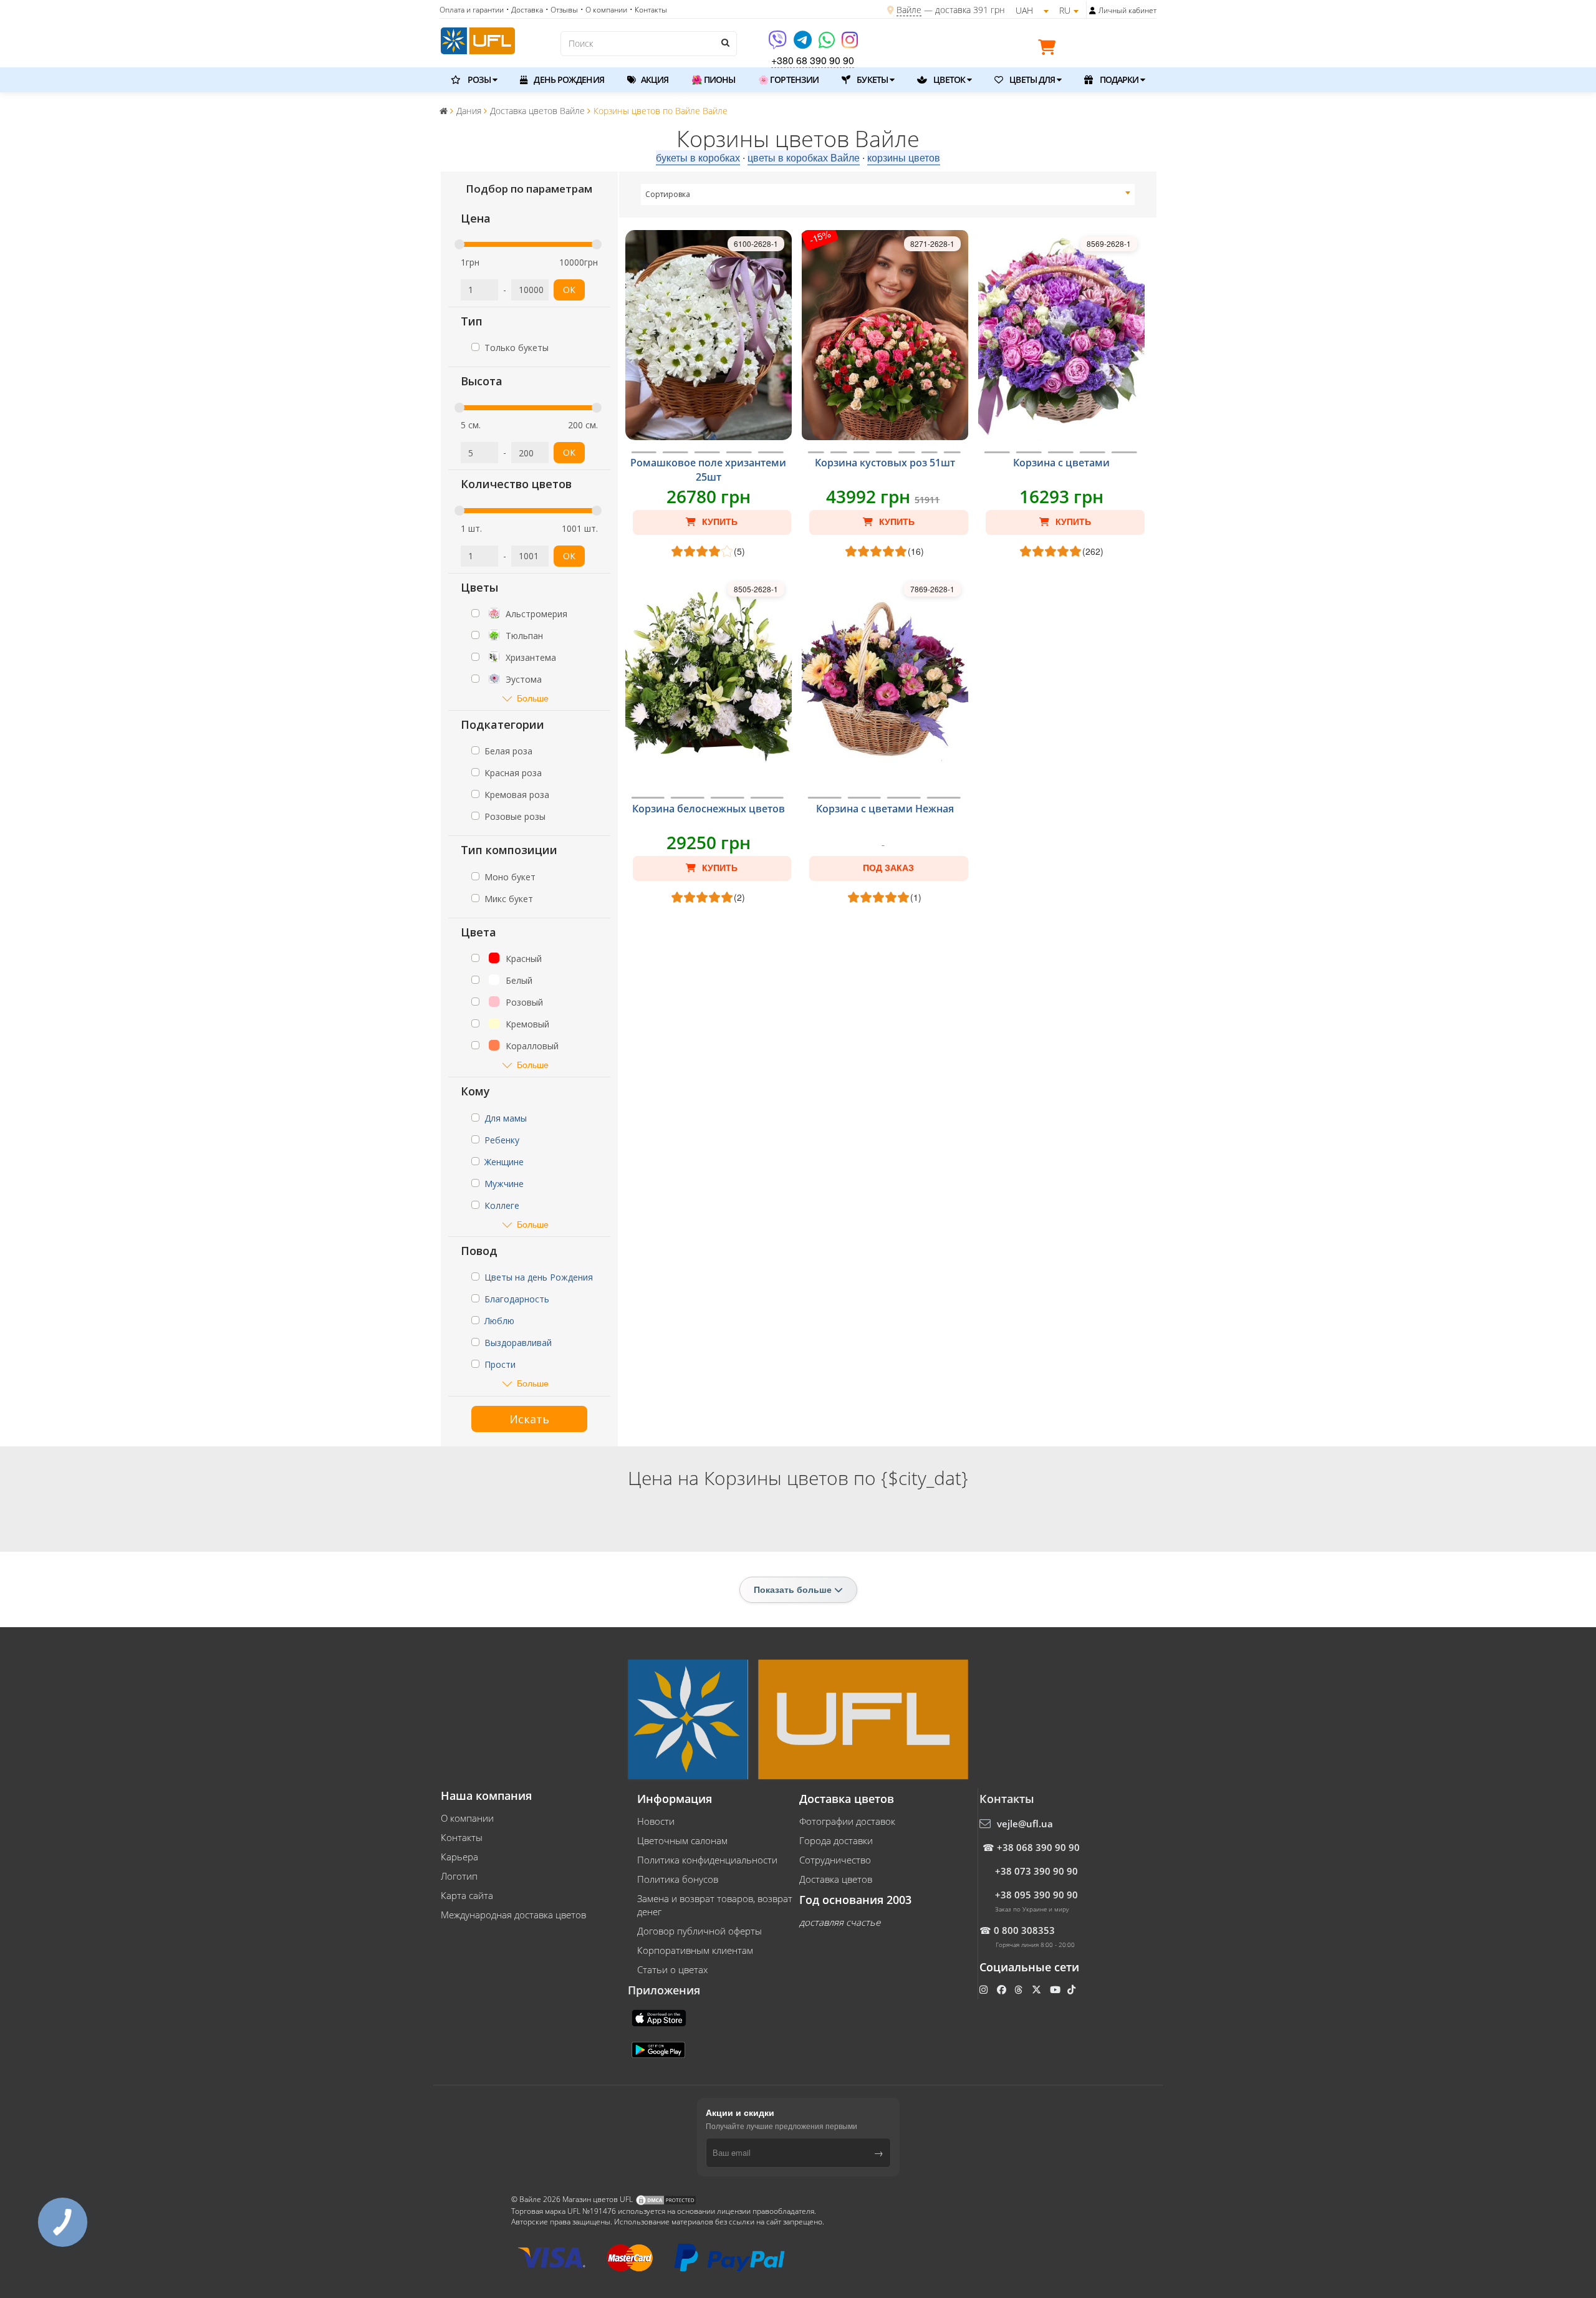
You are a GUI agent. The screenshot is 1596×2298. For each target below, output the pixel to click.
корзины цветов (904, 157)
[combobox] (888, 195)
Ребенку (502, 1140)
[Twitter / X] (1038, 1989)
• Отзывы (562, 10)
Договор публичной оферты (699, 1931)
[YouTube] (1056, 1989)
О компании (467, 1818)
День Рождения (568, 79)
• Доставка (525, 10)
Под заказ (888, 868)
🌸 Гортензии (788, 79)
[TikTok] (1073, 1989)
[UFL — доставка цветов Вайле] (478, 39)
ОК (569, 290)
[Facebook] (1003, 1989)
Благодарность (517, 1299)
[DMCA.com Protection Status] (666, 2199)
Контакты (462, 1837)
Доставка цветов (836, 1879)
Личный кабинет (1127, 10)
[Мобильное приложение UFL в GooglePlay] (660, 2049)
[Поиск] (724, 42)
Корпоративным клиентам (695, 1950)
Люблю (499, 1321)
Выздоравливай (518, 1343)
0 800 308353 (1024, 1930)
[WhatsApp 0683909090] (828, 44)
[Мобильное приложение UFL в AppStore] (660, 2017)
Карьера (459, 1857)
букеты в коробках (698, 157)
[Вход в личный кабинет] (1093, 11)
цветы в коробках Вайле (804, 157)
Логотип (459, 1876)
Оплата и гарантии (472, 10)
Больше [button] (533, 698)
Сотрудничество (835, 1860)
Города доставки (836, 1840)
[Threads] (1020, 1989)
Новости (656, 1821)
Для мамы (506, 1118)
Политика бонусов (678, 1879)
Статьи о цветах (672, 1969)
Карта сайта (467, 1895)
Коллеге (502, 1205)
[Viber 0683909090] (778, 44)
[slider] (459, 244)
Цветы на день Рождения (539, 1277)
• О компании (604, 10)
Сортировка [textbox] (668, 194)
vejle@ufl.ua (1025, 1824)
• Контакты (648, 10)
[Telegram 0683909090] (804, 44)
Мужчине (504, 1184)
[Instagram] (850, 44)
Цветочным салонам (682, 1840)
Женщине (504, 1162)
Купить (719, 522)
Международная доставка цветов (513, 1915)
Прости (500, 1364)
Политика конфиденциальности (707, 1860)
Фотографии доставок (847, 1821)
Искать (529, 1419)
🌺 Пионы (713, 79)
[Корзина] (1050, 49)
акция (654, 79)
